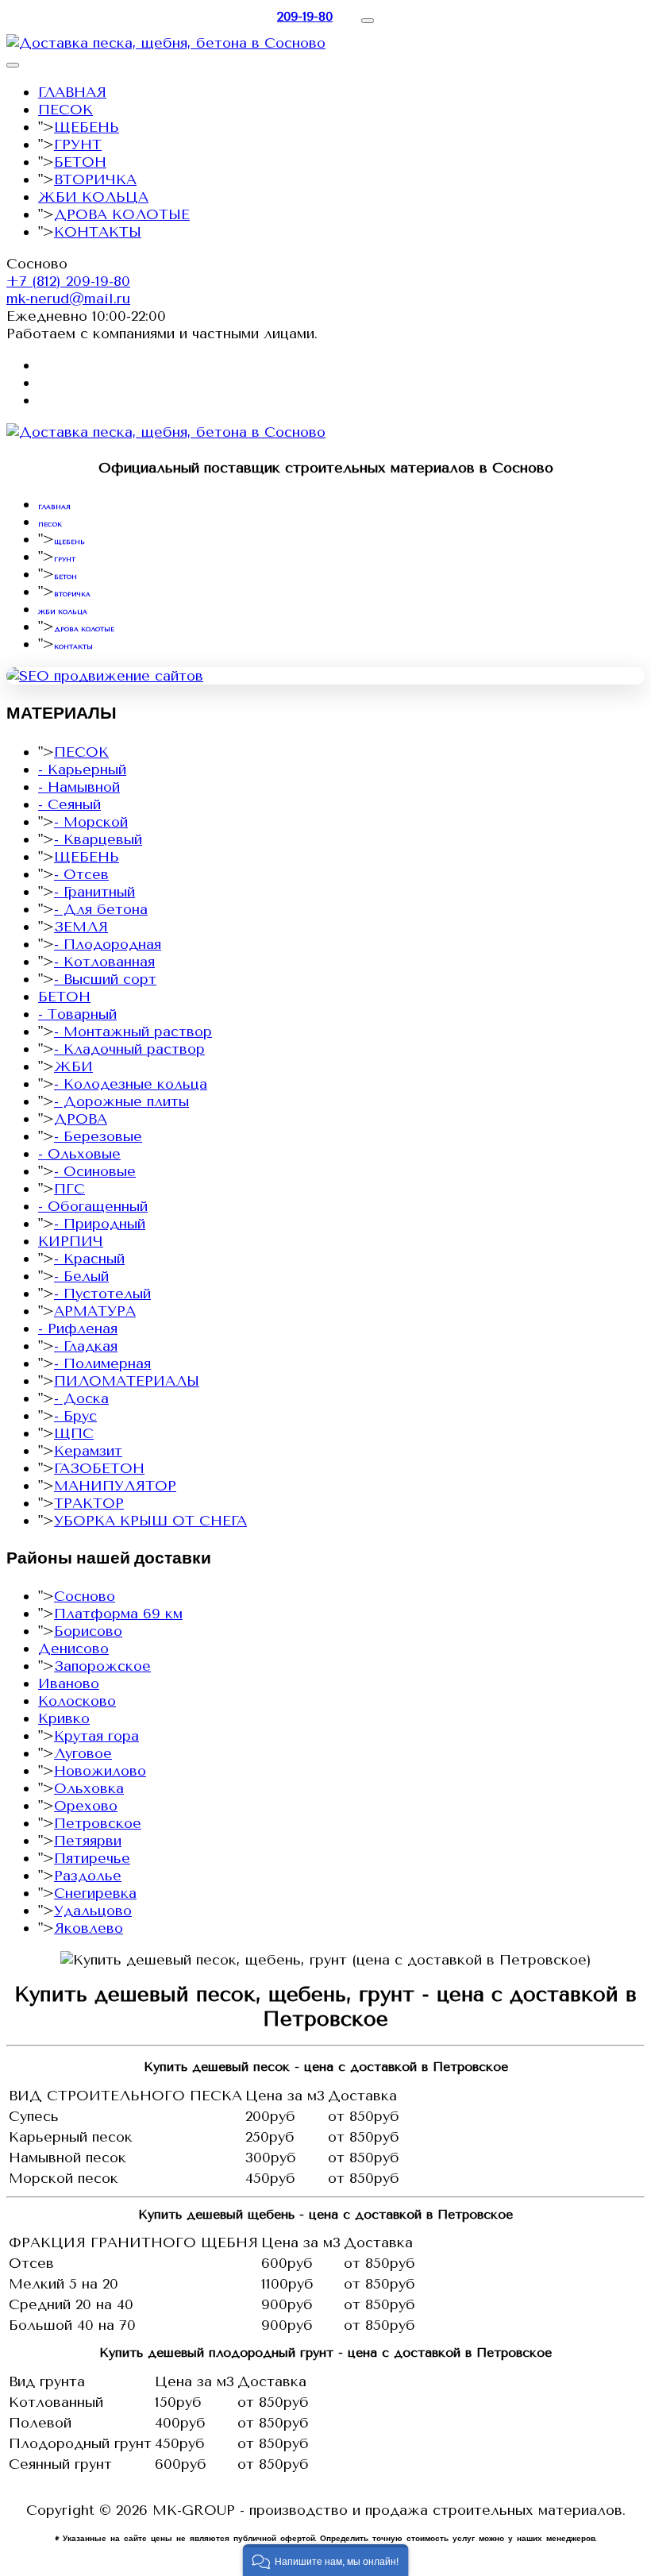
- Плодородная (108, 944)
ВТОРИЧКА (95, 179)
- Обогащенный (93, 1206)
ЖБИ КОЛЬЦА (93, 197)
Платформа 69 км (118, 1614)
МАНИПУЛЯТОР (115, 1486)
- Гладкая (86, 1346)
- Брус (75, 1416)
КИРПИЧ (71, 1241)
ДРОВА (81, 1119)
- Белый (81, 1276)
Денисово (73, 1649)
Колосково (77, 1701)
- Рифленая (78, 1328)
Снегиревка (95, 1893)
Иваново (69, 1683)
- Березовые (98, 1136)
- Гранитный (94, 892)
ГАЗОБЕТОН (99, 1468)
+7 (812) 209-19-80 (68, 281)
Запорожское (102, 1666)
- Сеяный (69, 804)
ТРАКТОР (89, 1503)
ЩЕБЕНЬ (87, 127)
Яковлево (89, 1928)
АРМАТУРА (95, 1311)
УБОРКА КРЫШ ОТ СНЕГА (150, 1521)
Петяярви (88, 1841)
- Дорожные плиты (121, 1101)
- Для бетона (101, 909)
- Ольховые (79, 1154)
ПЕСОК (65, 110)
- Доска (81, 1398)
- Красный (89, 1259)
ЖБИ (73, 1066)
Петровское (98, 1823)
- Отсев (81, 874)
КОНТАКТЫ (98, 232)
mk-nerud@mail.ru (68, 299)
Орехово (86, 1806)
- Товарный (77, 1014)
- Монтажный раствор (133, 1032)
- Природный (100, 1224)
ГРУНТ (78, 145)
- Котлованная (104, 962)
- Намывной (79, 787)
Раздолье (88, 1876)
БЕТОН (80, 162)
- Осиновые (95, 1171)
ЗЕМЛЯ (81, 927)
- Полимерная (102, 1363)
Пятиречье (92, 1858)
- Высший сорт (105, 979)
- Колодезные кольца (131, 1084)
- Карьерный (82, 769)
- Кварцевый (98, 839)
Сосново (85, 1596)
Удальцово (93, 1911)
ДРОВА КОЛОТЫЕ (122, 214)
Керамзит (88, 1451)
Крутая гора (96, 1736)
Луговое (83, 1753)
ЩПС (74, 1433)
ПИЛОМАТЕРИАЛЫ (127, 1381)
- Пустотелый (102, 1294)
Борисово (88, 1631)
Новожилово (100, 1771)
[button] (326, 2560)
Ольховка (89, 1788)
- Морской (91, 822)
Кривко (64, 1718)
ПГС (69, 1189)
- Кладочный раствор (129, 1049)
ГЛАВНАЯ (72, 92)
